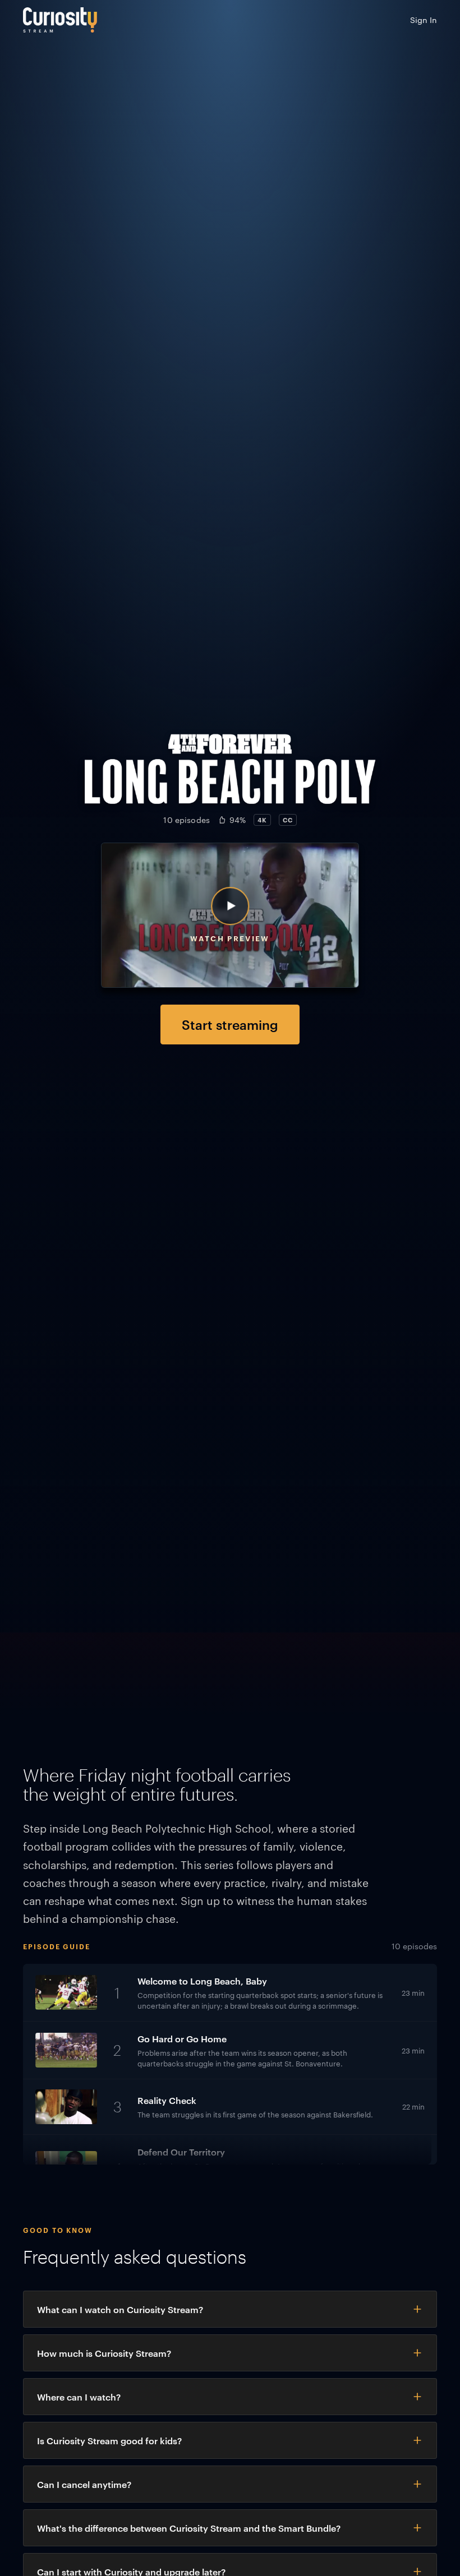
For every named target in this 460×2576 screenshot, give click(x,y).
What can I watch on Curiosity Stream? (120, 2309)
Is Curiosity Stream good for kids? (109, 2440)
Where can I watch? (79, 2397)
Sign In (424, 20)
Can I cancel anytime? (84, 2484)
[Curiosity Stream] (60, 20)
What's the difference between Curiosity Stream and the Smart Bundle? (189, 2528)
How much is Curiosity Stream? (104, 2353)
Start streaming (230, 1024)
